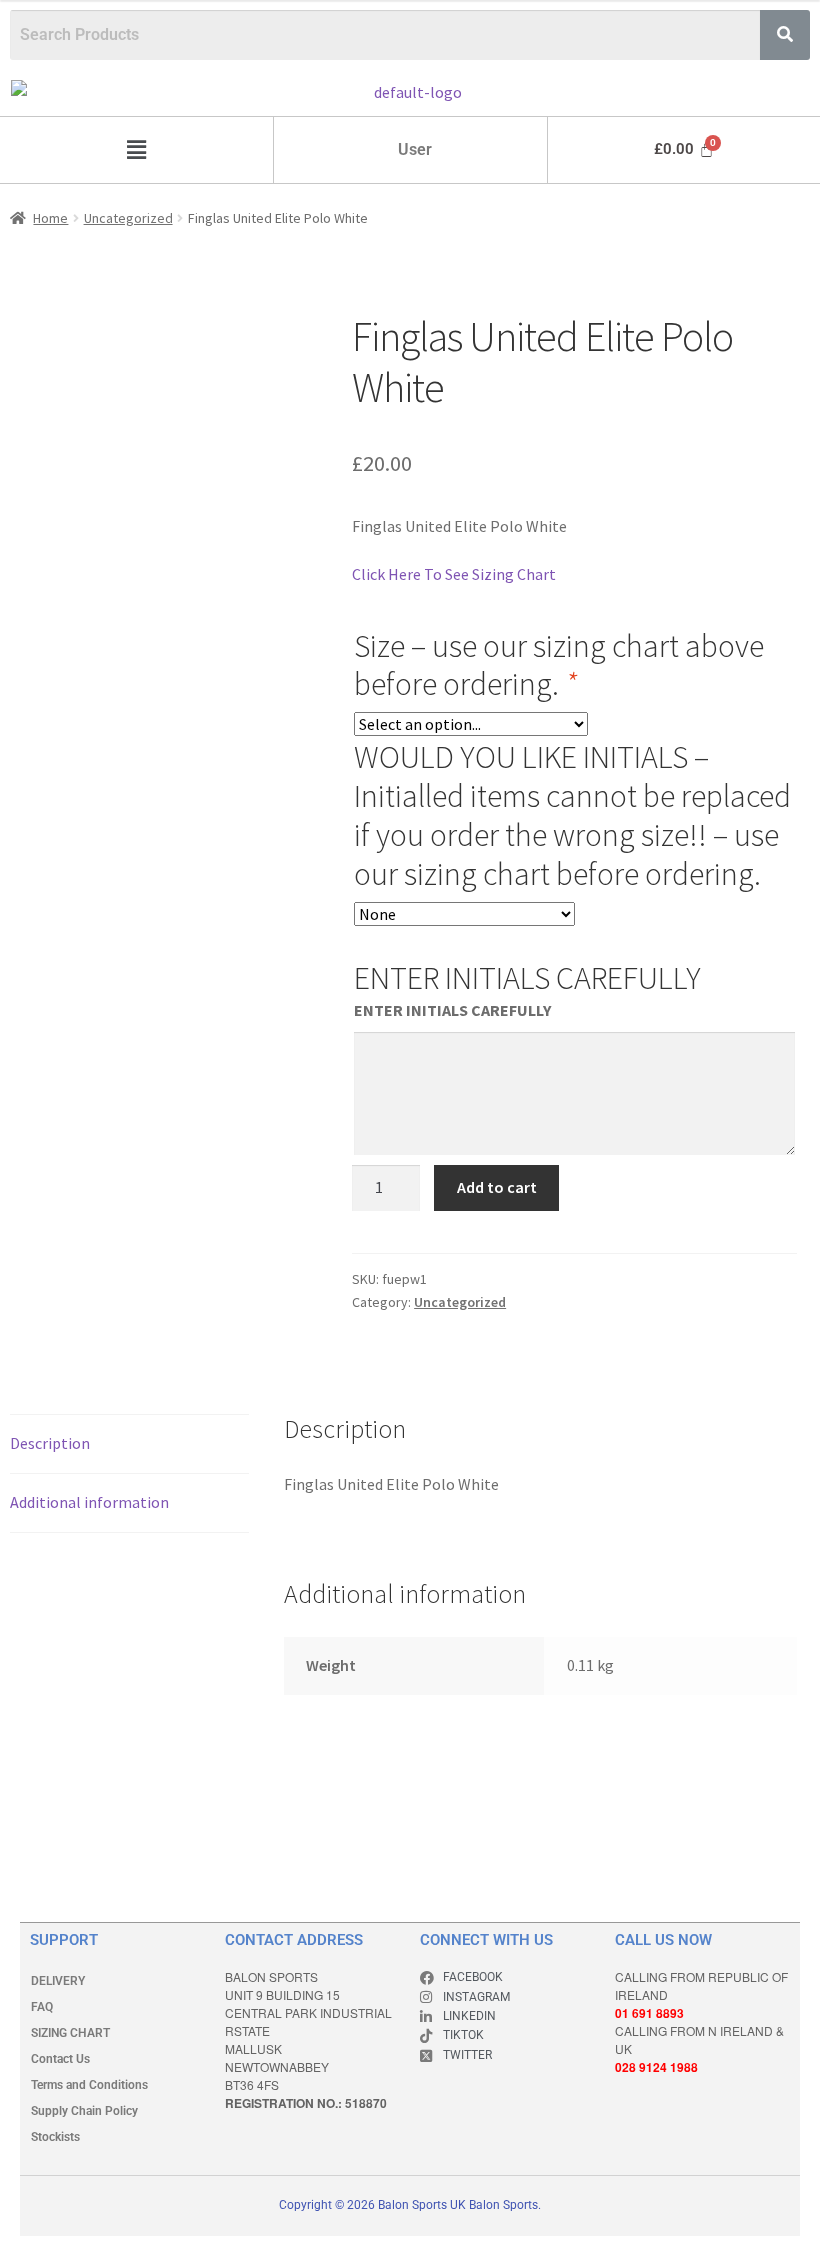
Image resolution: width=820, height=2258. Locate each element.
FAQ (42, 2007)
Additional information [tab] (89, 1502)
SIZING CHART (70, 2033)
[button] (136, 149)
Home (50, 218)
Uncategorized (128, 218)
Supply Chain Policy (84, 2111)
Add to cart (497, 1187)
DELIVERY (58, 1981)
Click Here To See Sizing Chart (454, 574)
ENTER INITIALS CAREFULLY (452, 1010)
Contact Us (60, 2059)
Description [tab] (50, 1443)
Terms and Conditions (89, 2085)
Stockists (55, 2137)
